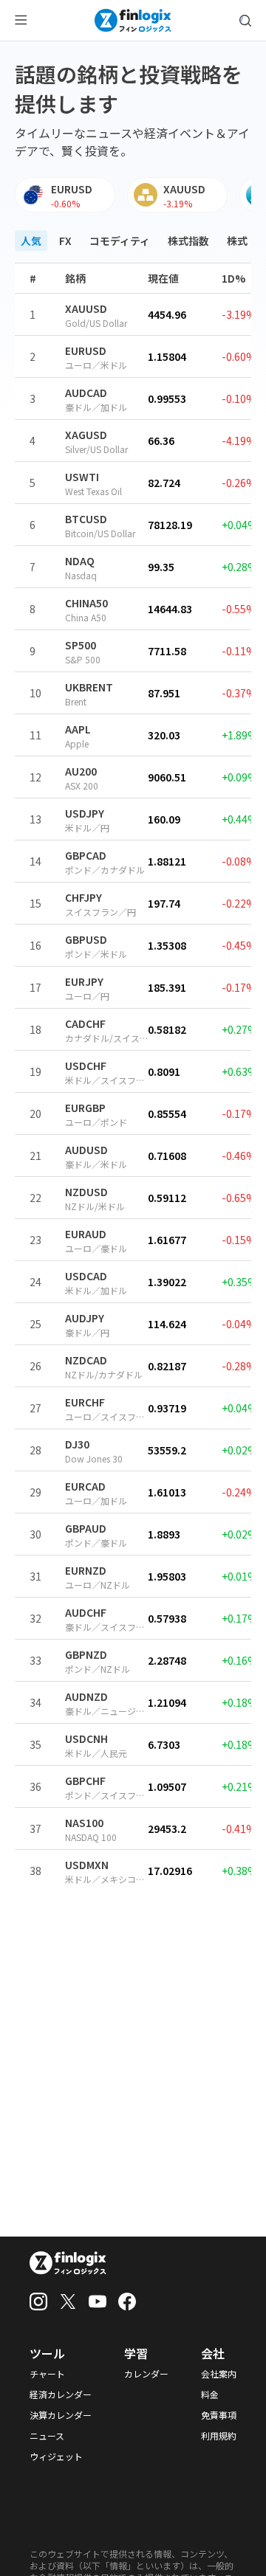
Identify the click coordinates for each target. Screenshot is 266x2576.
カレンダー (146, 2374)
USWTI (82, 477)
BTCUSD (86, 519)
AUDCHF (86, 1612)
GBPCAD (86, 855)
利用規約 (219, 2436)
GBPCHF (85, 1781)
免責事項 (219, 2415)
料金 (210, 2394)
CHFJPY (83, 897)
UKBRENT (89, 687)
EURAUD (86, 1234)
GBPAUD (86, 1528)
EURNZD (86, 1570)
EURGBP (85, 1108)
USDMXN (87, 1865)
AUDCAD (86, 393)
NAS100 (84, 1823)
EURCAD (85, 1486)
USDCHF (86, 1066)
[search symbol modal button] (245, 21)
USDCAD (86, 1276)
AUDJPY (85, 1318)
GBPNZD (86, 1654)
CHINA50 (86, 603)
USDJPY (85, 813)
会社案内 (219, 2374)
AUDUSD (86, 1150)
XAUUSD (86, 308)
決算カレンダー (61, 2415)
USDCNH (86, 1738)
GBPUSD (86, 939)
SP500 (81, 645)
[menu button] (21, 21)
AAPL (78, 729)
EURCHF (85, 1402)
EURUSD (86, 351)
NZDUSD (86, 1192)
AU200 (81, 771)
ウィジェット (56, 2456)
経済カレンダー (61, 2394)
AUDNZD (86, 1696)
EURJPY (84, 981)
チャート (47, 2374)
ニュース (47, 2436)
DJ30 (77, 1444)
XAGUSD (86, 435)
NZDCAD (86, 1360)
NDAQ (80, 561)
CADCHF (85, 1023)
